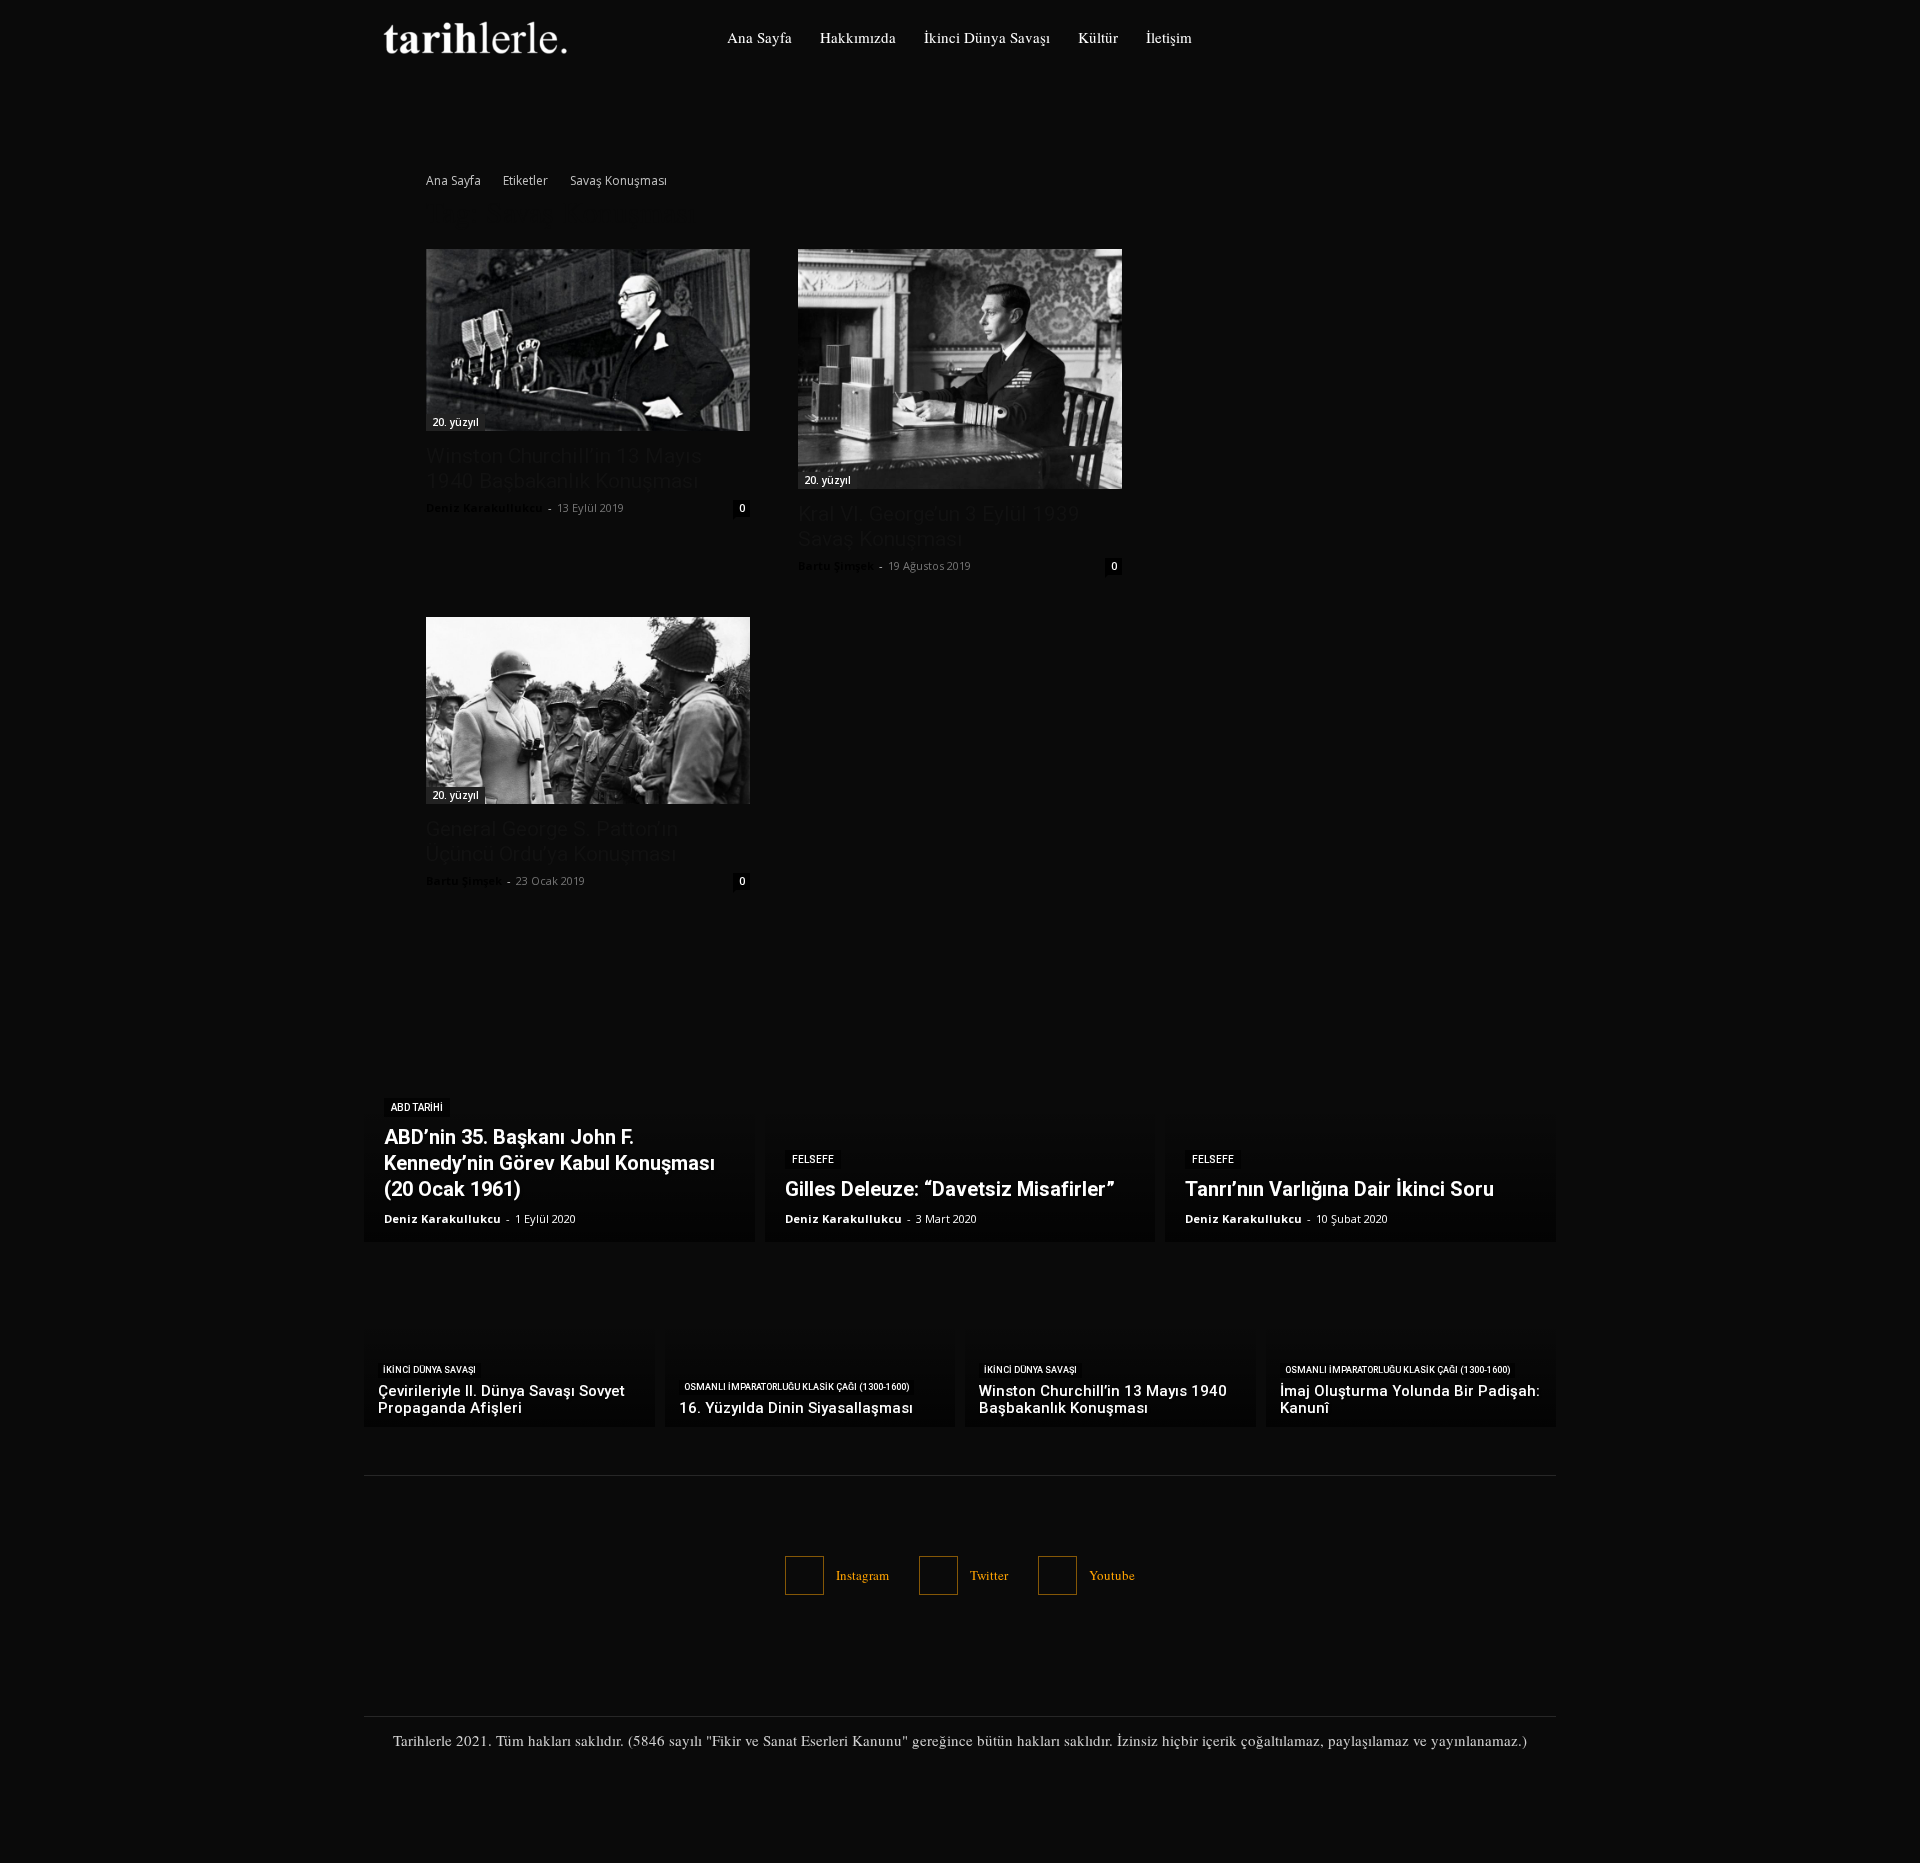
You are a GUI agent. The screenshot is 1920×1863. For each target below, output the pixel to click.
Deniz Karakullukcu (484, 507)
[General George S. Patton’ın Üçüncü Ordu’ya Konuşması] (588, 710)
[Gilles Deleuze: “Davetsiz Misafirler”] (960, 1127)
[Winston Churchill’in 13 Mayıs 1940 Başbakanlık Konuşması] (588, 340)
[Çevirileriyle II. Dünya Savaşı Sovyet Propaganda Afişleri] (509, 1339)
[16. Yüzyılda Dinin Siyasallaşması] (810, 1339)
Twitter (989, 1575)
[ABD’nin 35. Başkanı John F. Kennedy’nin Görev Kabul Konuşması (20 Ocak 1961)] (559, 1127)
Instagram (862, 1575)
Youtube (1112, 1575)
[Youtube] (1057, 1575)
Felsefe (813, 1159)
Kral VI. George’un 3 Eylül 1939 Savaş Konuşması (939, 526)
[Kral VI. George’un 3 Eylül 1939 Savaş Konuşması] (960, 369)
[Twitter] (1539, 37)
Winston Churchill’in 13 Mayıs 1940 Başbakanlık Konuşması (564, 468)
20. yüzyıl (455, 422)
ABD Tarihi (417, 1107)
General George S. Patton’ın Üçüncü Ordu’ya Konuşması (552, 841)
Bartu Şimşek (836, 565)
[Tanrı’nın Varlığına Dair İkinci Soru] (1360, 1127)
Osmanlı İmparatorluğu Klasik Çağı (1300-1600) (796, 1387)
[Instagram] (1497, 37)
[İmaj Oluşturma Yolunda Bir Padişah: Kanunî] (1411, 1339)
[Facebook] (1454, 37)
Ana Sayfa (453, 180)
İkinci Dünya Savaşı (429, 1370)
